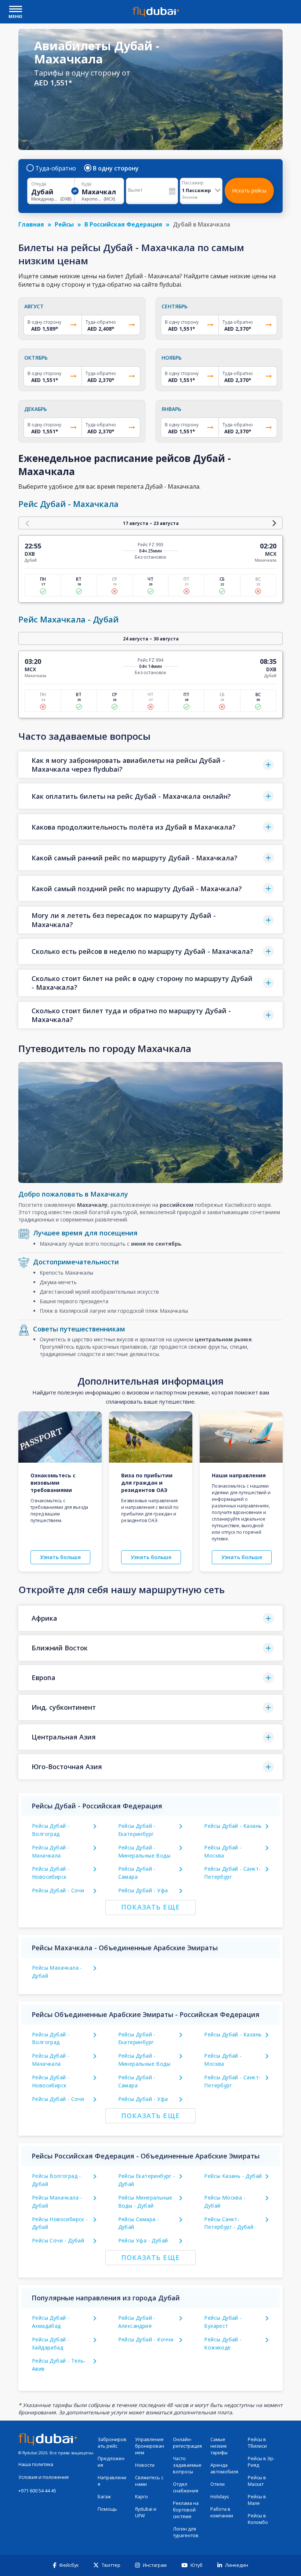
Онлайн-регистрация (187, 2443)
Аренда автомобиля (224, 2468)
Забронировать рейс (112, 2443)
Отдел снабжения (186, 2487)
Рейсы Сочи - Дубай (58, 2240)
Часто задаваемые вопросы (187, 2465)
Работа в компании (222, 2512)
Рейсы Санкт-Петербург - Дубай (229, 2223)
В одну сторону (116, 168)
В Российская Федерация (123, 224)
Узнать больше (60, 1557)
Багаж (104, 2497)
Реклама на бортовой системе (186, 2510)
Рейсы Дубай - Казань (233, 1826)
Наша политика (36, 2464)
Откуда (39, 184)
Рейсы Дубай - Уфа (143, 1890)
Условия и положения (43, 2477)
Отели (217, 2484)
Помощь (107, 2509)
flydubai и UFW (146, 2512)
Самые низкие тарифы (219, 2446)
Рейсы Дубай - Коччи (146, 2339)
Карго (142, 2497)
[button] (150, 765)
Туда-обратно (56, 168)
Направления (112, 2481)
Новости (145, 2465)
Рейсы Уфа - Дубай (143, 2240)
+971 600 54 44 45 (37, 2491)
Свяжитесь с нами (149, 2481)
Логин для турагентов (186, 2532)
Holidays (220, 2497)
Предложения (111, 2462)
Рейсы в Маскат (257, 2481)
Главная (31, 224)
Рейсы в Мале (257, 2500)
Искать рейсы (249, 190)
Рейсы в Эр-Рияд (261, 2462)
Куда (86, 184)
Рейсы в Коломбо (258, 2519)
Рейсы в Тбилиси (257, 2443)
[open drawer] (16, 10)
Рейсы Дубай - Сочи (58, 1890)
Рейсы (64, 224)
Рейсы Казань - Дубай (233, 2176)
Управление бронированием (150, 2446)
